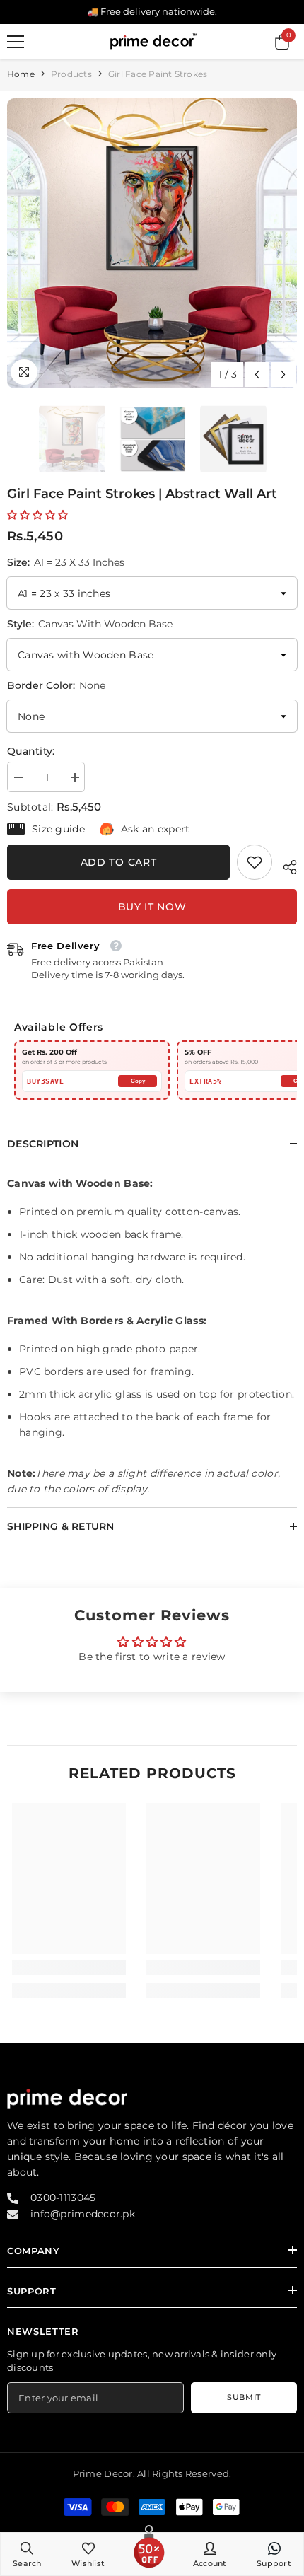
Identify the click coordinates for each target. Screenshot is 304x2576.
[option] (152, 243)
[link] (255, 862)
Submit (244, 2397)
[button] (257, 375)
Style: (90, 624)
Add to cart (119, 862)
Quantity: (31, 751)
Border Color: (56, 685)
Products (71, 74)
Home (21, 74)
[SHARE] (285, 865)
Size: (66, 562)
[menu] (16, 42)
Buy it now (152, 907)
